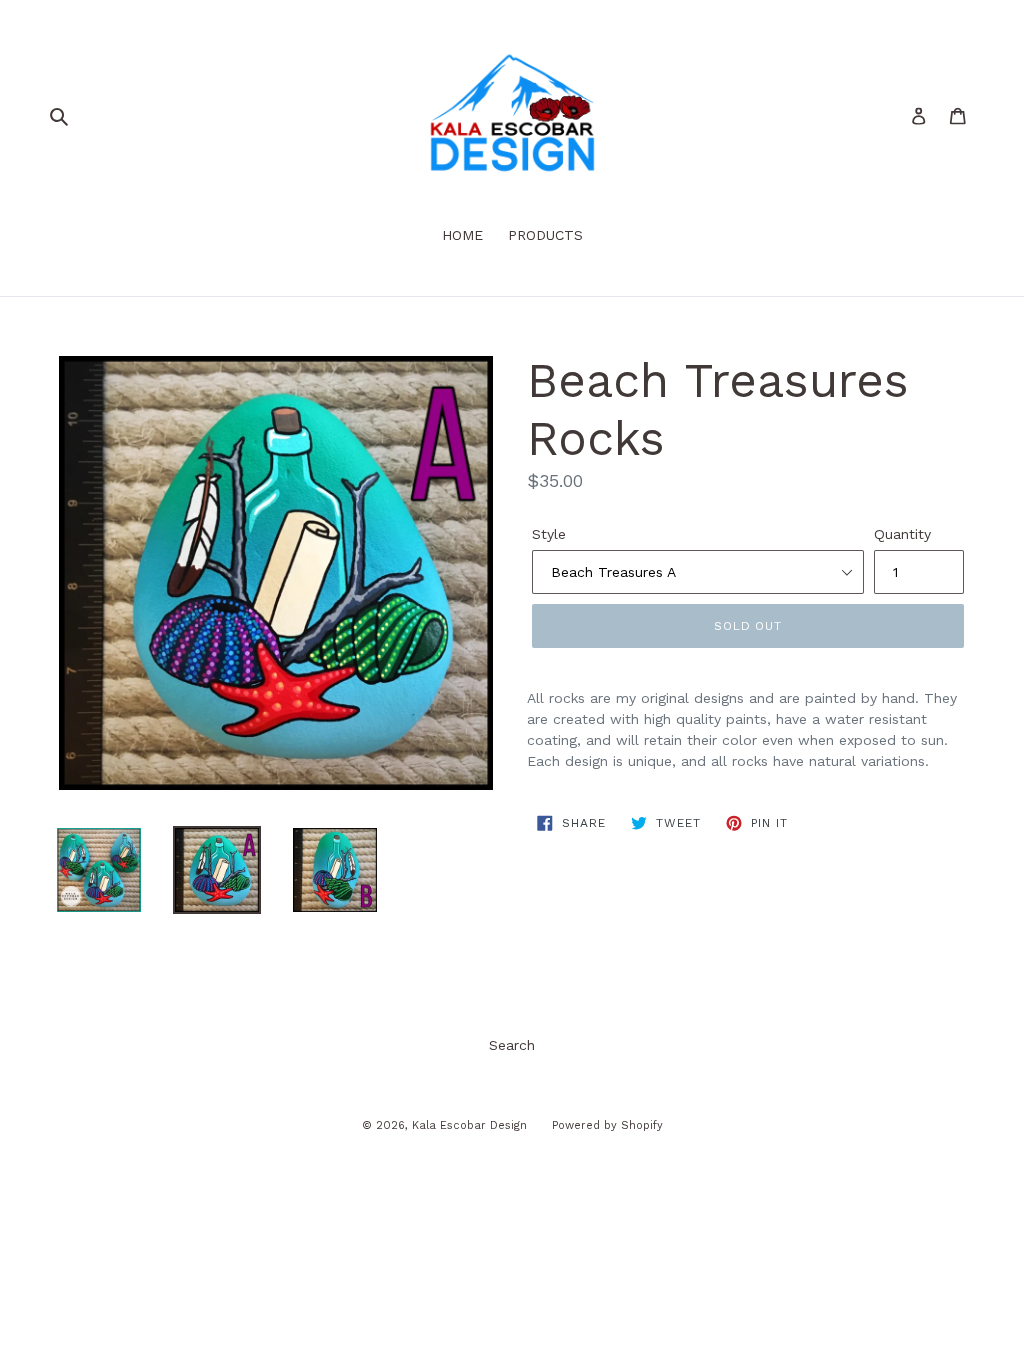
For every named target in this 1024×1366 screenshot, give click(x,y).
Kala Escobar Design (469, 1125)
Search (512, 1045)
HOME (462, 235)
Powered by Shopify (607, 1125)
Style (549, 534)
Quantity (902, 534)
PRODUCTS (545, 235)
